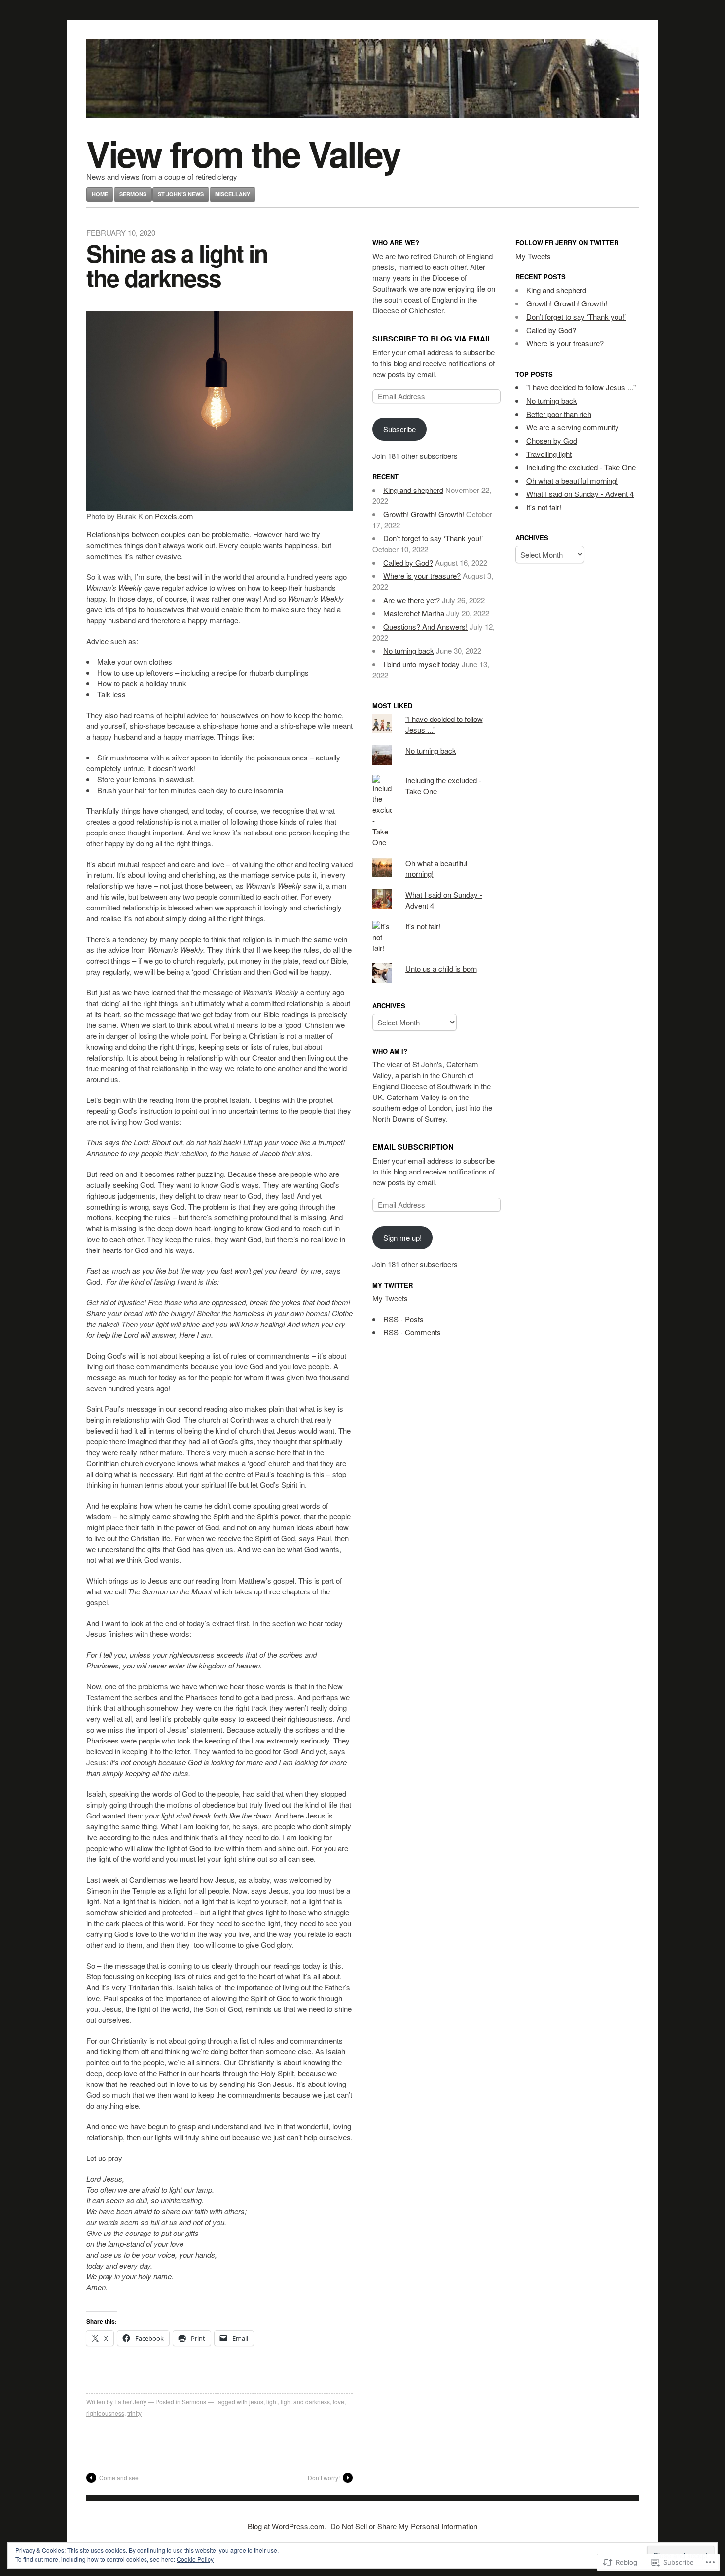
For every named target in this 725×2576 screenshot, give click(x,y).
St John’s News (181, 194)
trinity (134, 2413)
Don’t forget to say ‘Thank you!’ (433, 538)
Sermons (133, 194)
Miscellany (233, 194)
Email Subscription (413, 1147)
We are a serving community (573, 427)
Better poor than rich (559, 414)
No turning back (409, 651)
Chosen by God (552, 440)
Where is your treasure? (422, 576)
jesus (256, 2402)
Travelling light (549, 454)
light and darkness (305, 2402)
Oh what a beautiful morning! (572, 480)
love (339, 2402)
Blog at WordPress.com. (287, 2526)
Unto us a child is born (441, 968)
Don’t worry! (324, 2478)
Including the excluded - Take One (581, 467)
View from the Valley (243, 153)
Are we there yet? (412, 600)
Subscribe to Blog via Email (432, 339)
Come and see (119, 2478)
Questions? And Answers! (425, 626)
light (272, 2402)
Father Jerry (130, 2402)
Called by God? (408, 562)
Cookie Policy (195, 2559)
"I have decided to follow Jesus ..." (581, 387)
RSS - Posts (403, 1319)
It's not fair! (423, 926)
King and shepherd (413, 490)
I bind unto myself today (421, 664)
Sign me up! (402, 1237)
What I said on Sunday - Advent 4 (580, 494)
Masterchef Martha (414, 613)
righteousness (105, 2413)
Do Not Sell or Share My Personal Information (404, 2526)
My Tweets (390, 1298)
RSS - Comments (412, 1332)
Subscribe (399, 429)
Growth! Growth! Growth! (424, 514)
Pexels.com (174, 516)
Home (100, 194)
